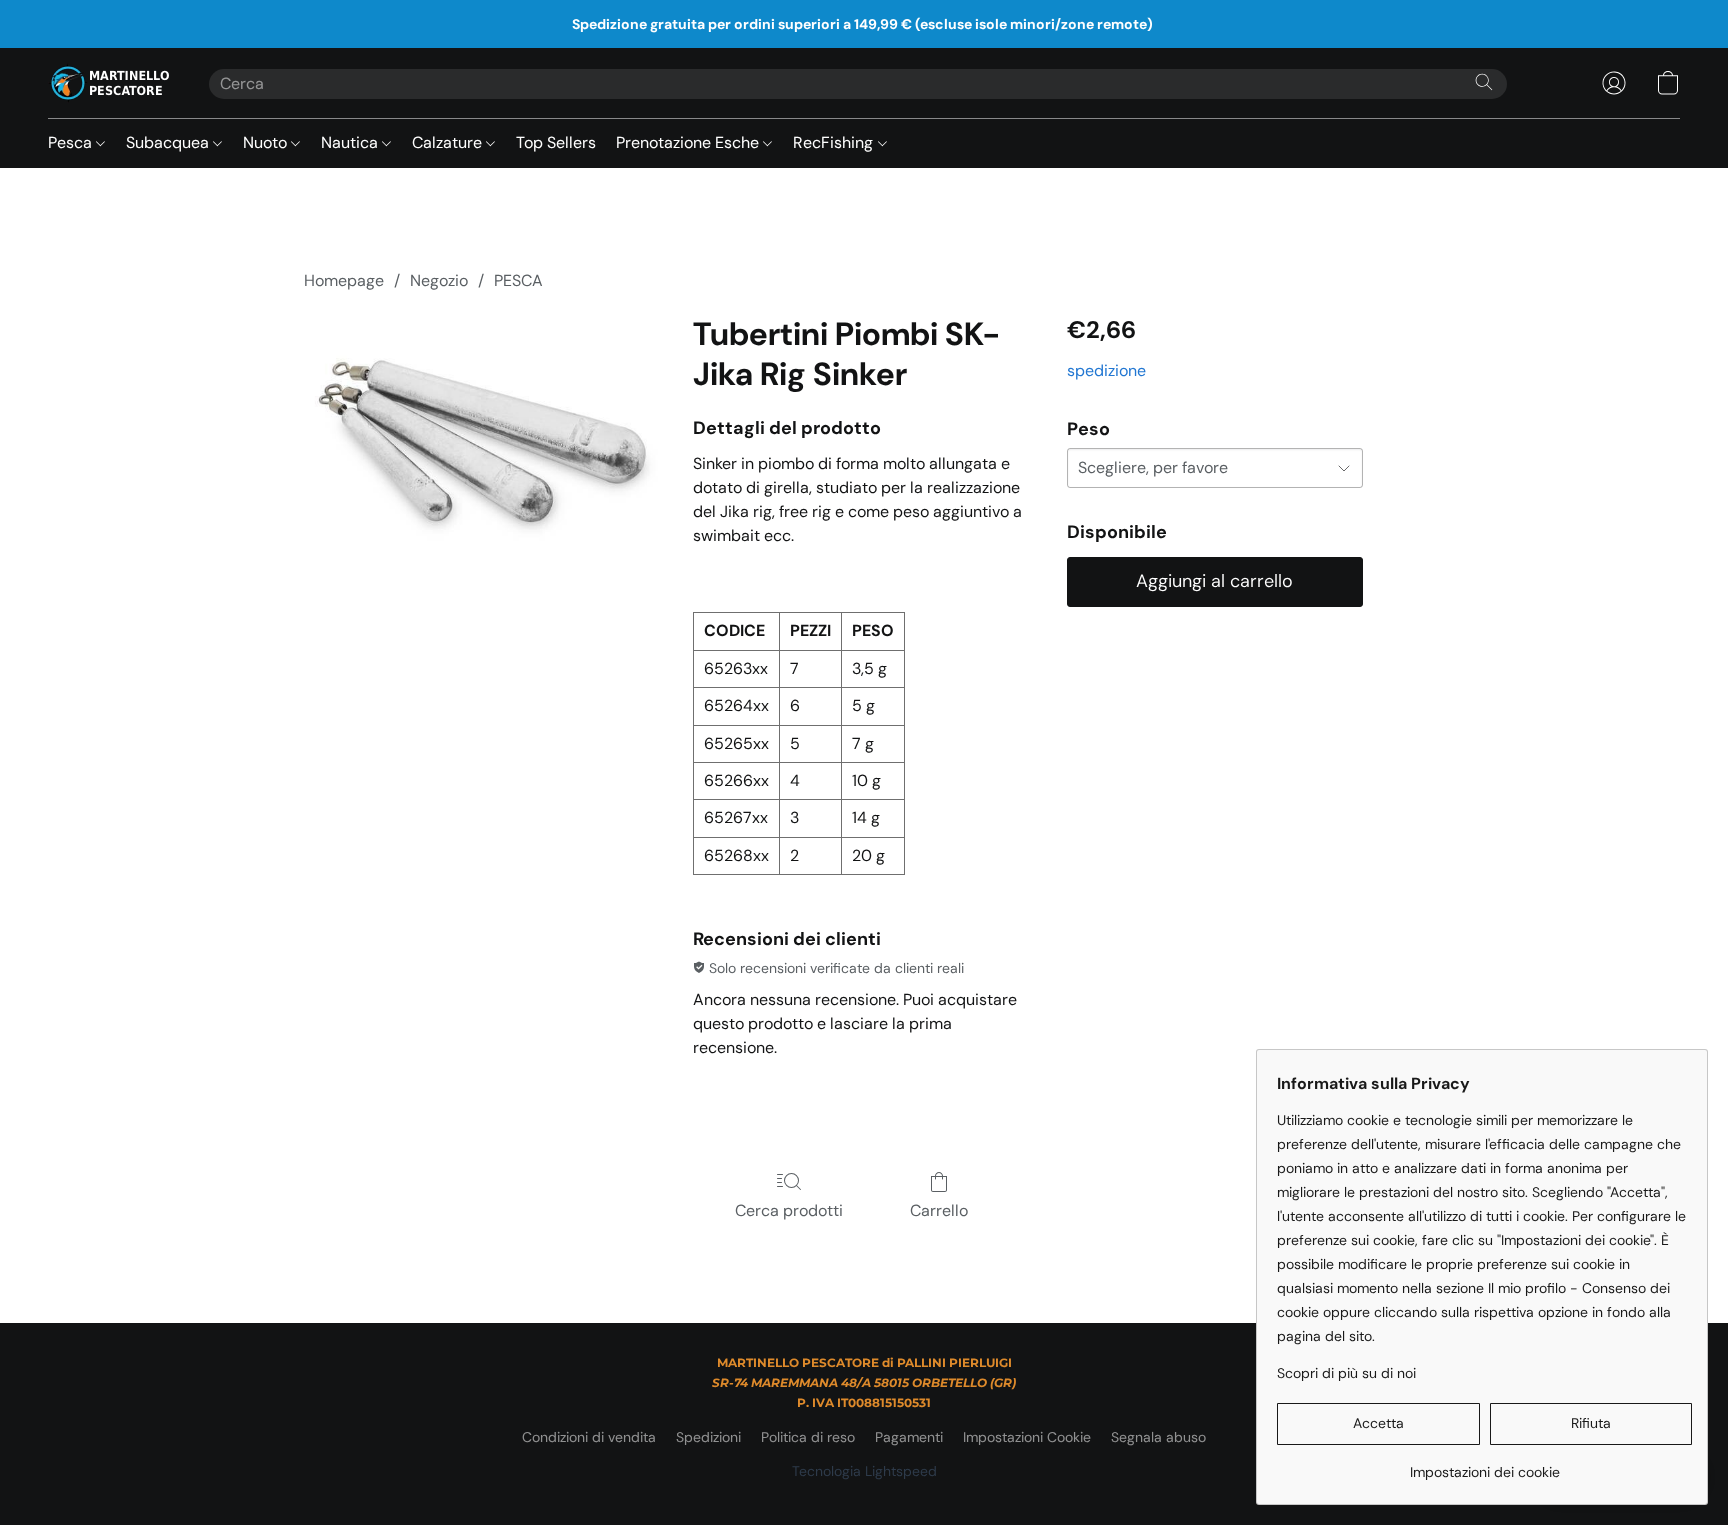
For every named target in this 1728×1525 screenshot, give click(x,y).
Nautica (351, 142)
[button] (108, 83)
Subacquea (169, 142)
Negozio (439, 280)
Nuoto (267, 142)
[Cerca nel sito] (1484, 82)
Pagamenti (909, 1437)
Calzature (449, 142)
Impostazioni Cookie (1027, 1437)
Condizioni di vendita (589, 1437)
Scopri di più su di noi (1346, 1373)
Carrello (939, 1210)
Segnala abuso (1158, 1437)
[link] (1484, 1464)
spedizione (1106, 370)
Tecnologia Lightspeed (864, 1471)
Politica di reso (808, 1437)
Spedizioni (708, 1437)
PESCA (518, 280)
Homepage (344, 280)
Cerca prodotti (789, 1210)
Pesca (72, 142)
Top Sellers (556, 142)
